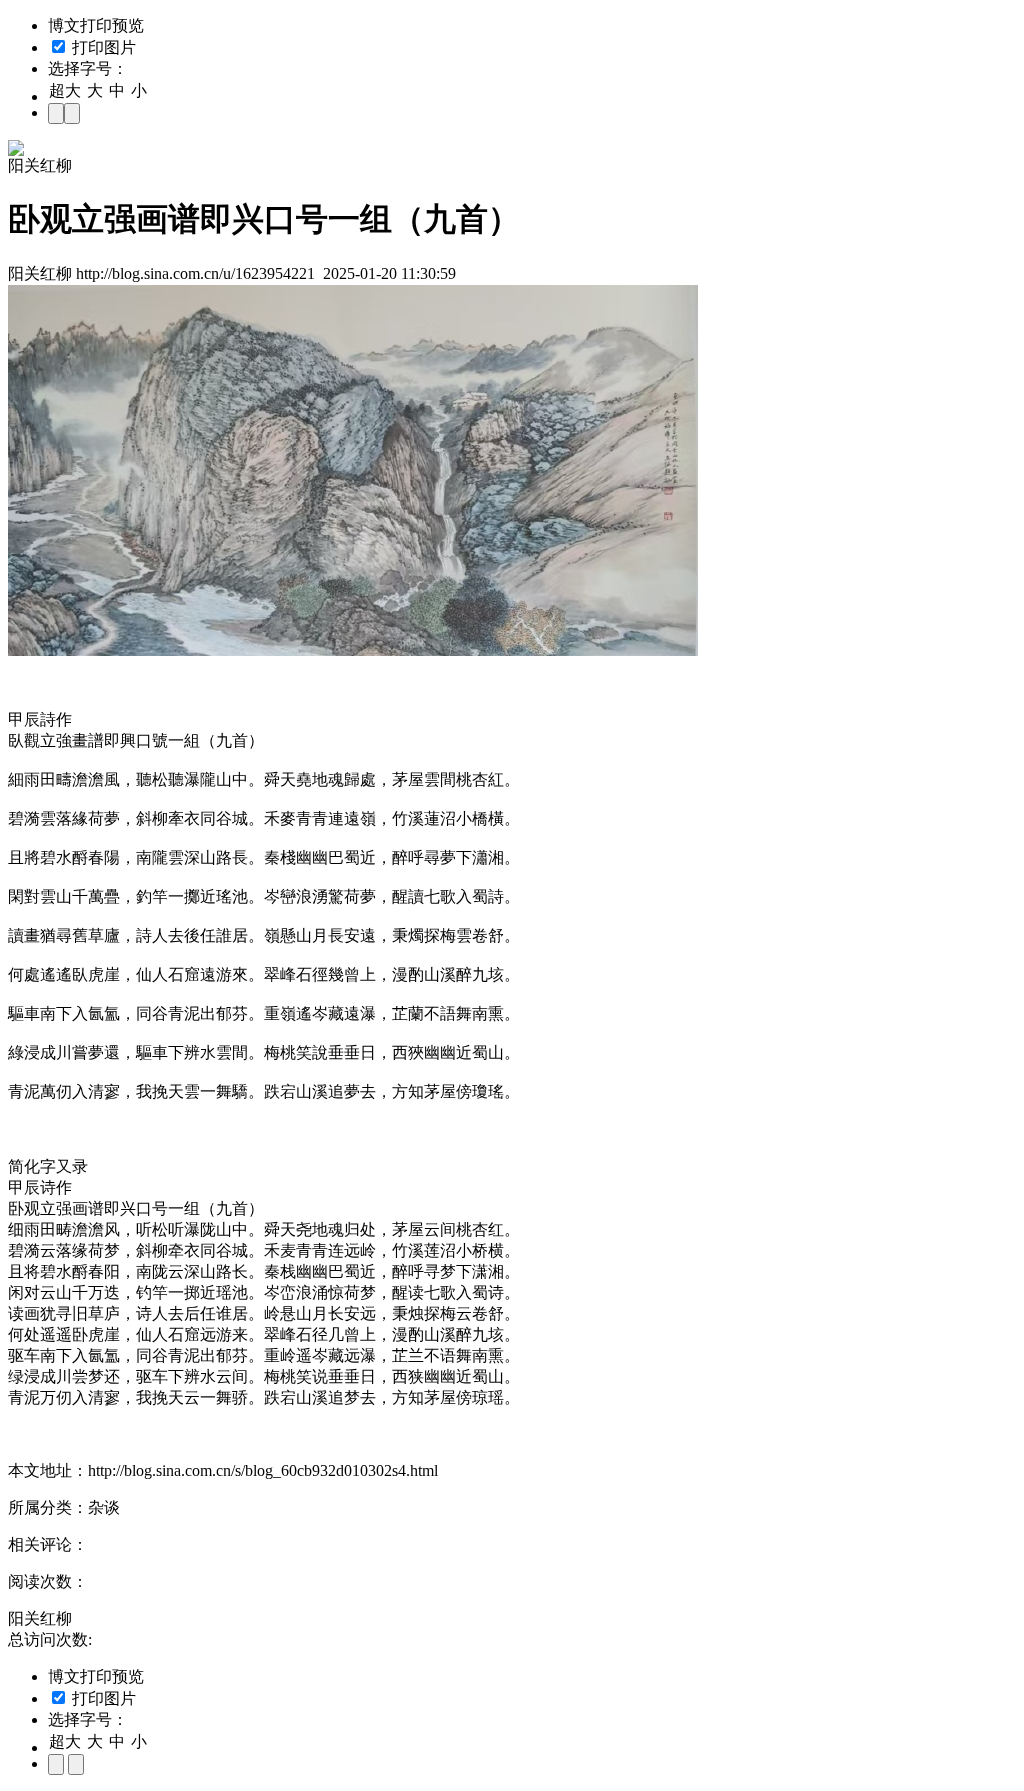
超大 (65, 90)
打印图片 (102, 47)
